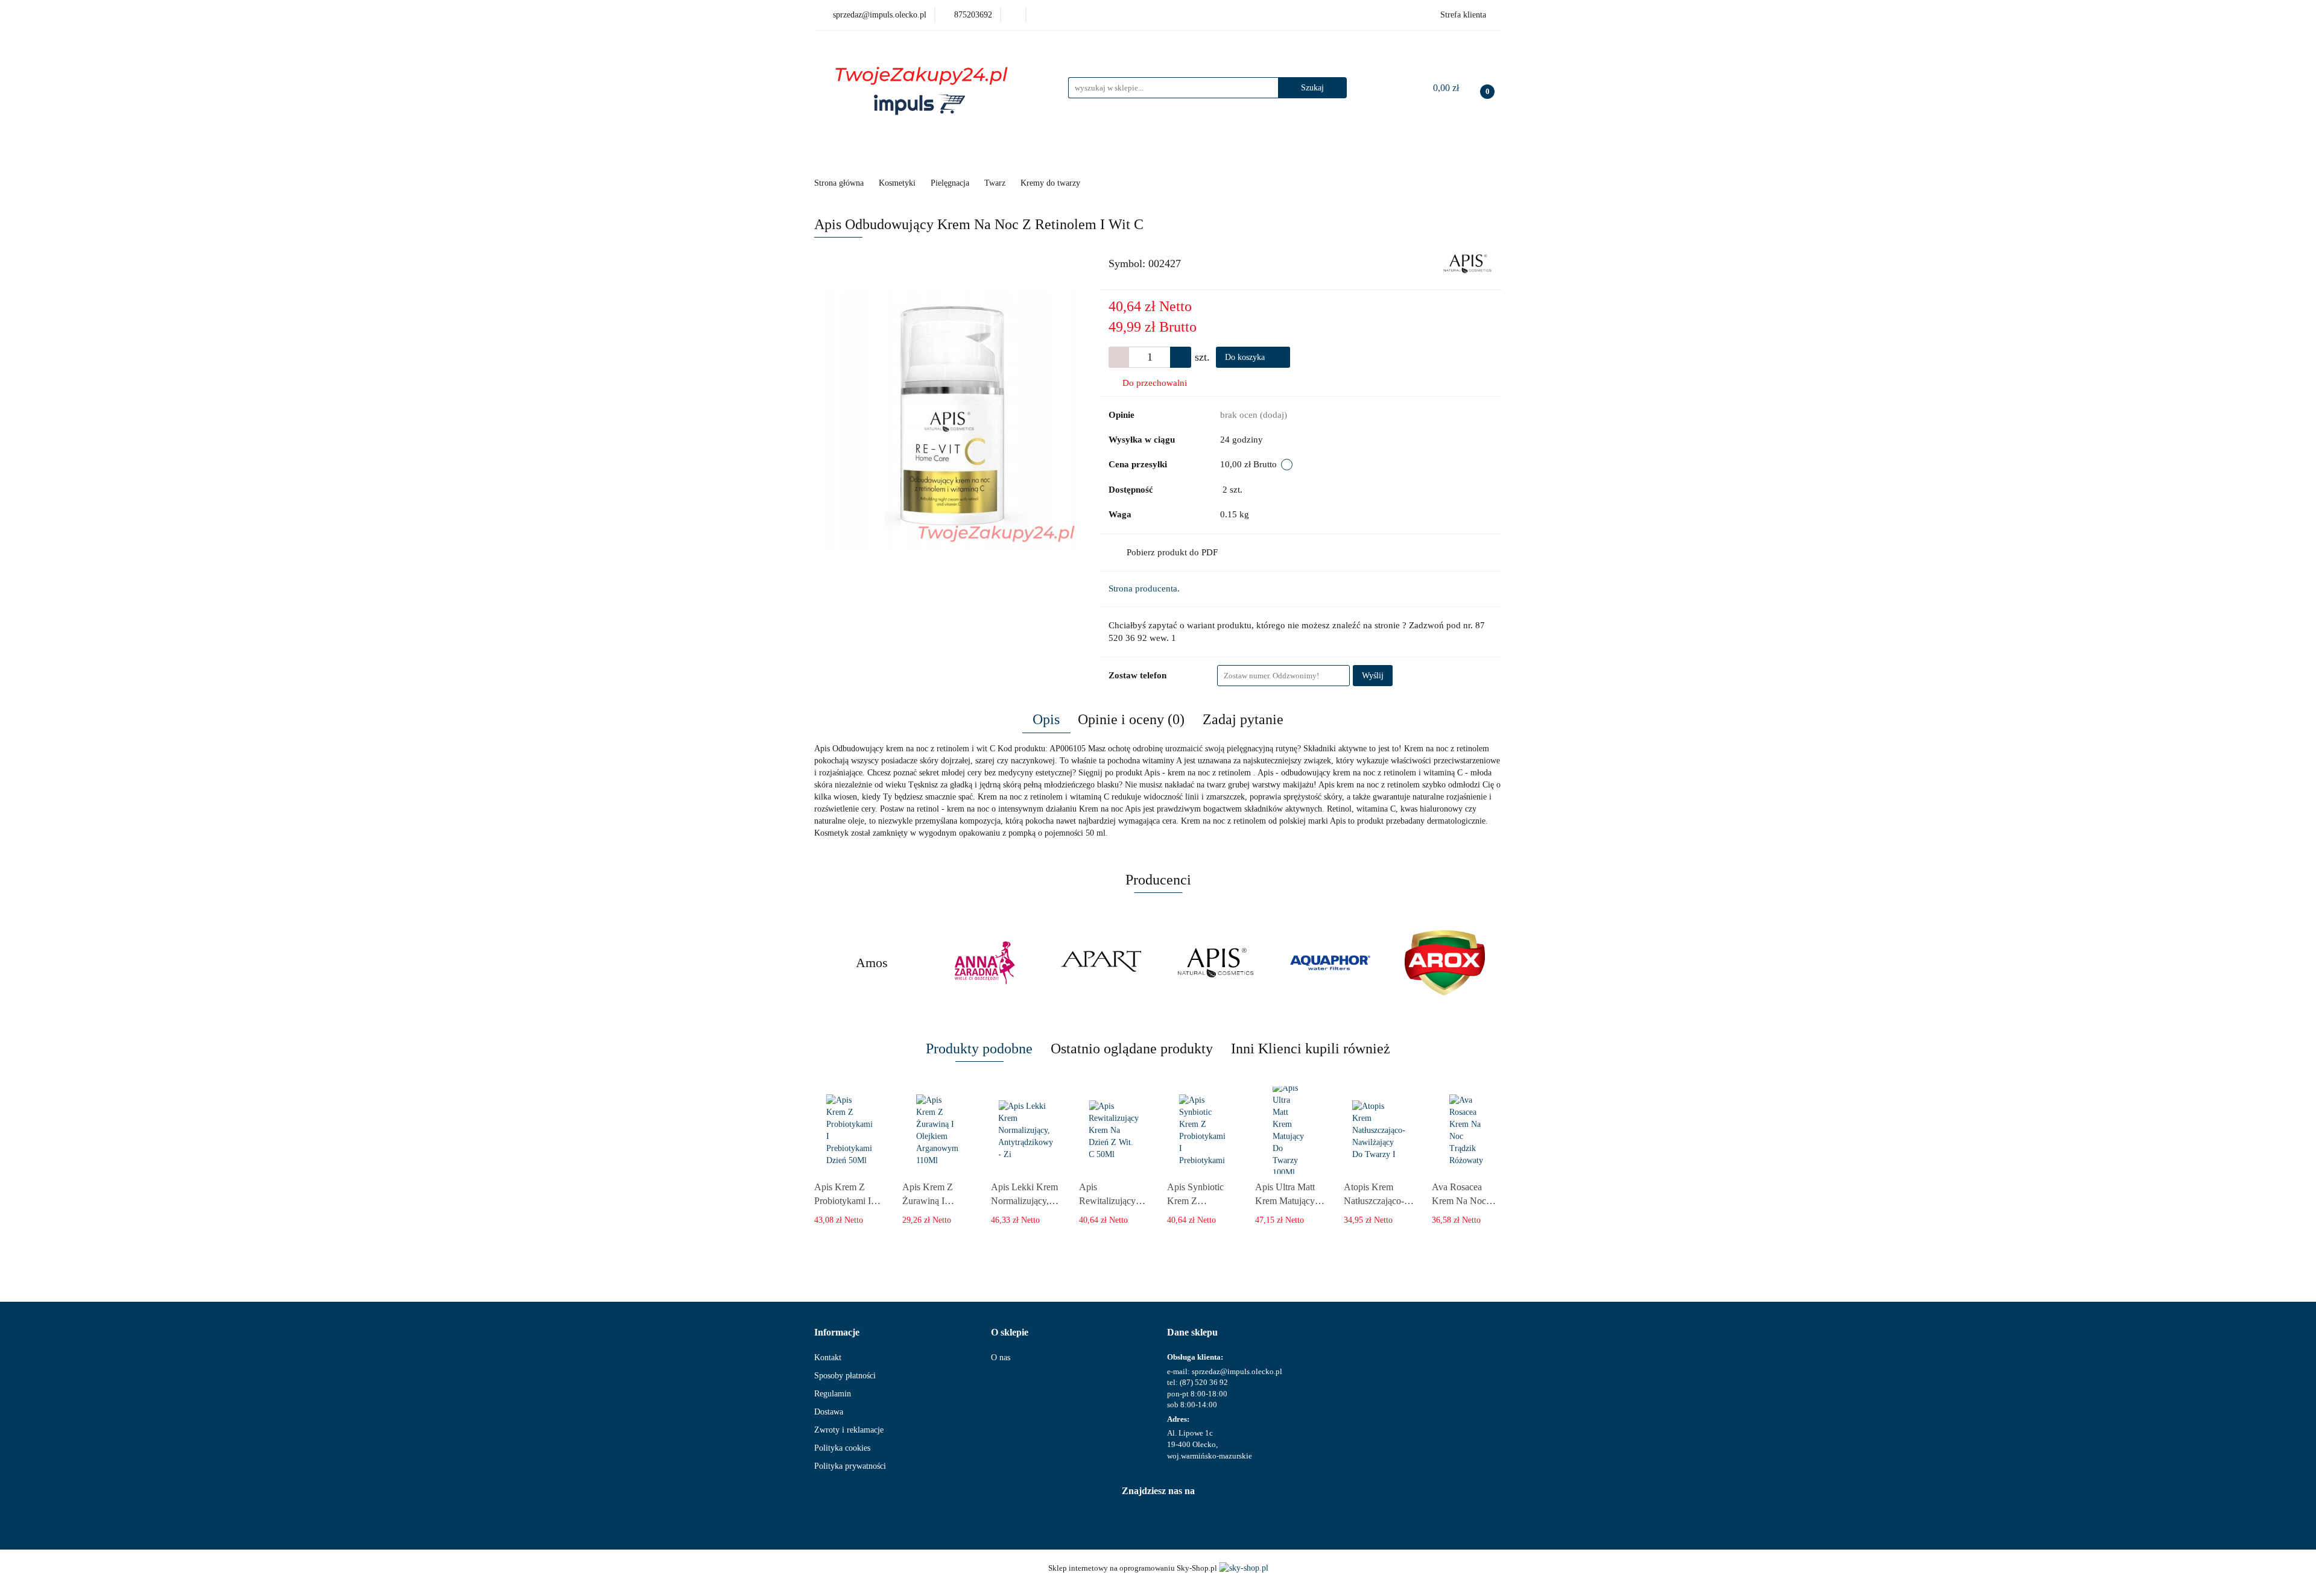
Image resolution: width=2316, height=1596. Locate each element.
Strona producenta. (1144, 588)
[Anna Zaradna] (986, 963)
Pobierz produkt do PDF (1172, 552)
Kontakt (828, 1358)
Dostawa (829, 1412)
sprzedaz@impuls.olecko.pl (1237, 1371)
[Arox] (1444, 963)
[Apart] (1101, 963)
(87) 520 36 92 (1204, 1382)
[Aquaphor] (1330, 963)
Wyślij (1373, 676)
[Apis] (1467, 263)
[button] (837, 1333)
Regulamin (833, 1394)
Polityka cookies (842, 1448)
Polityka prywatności (850, 1466)
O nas (1001, 1358)
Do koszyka (1246, 357)
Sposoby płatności (845, 1376)
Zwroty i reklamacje (849, 1430)
